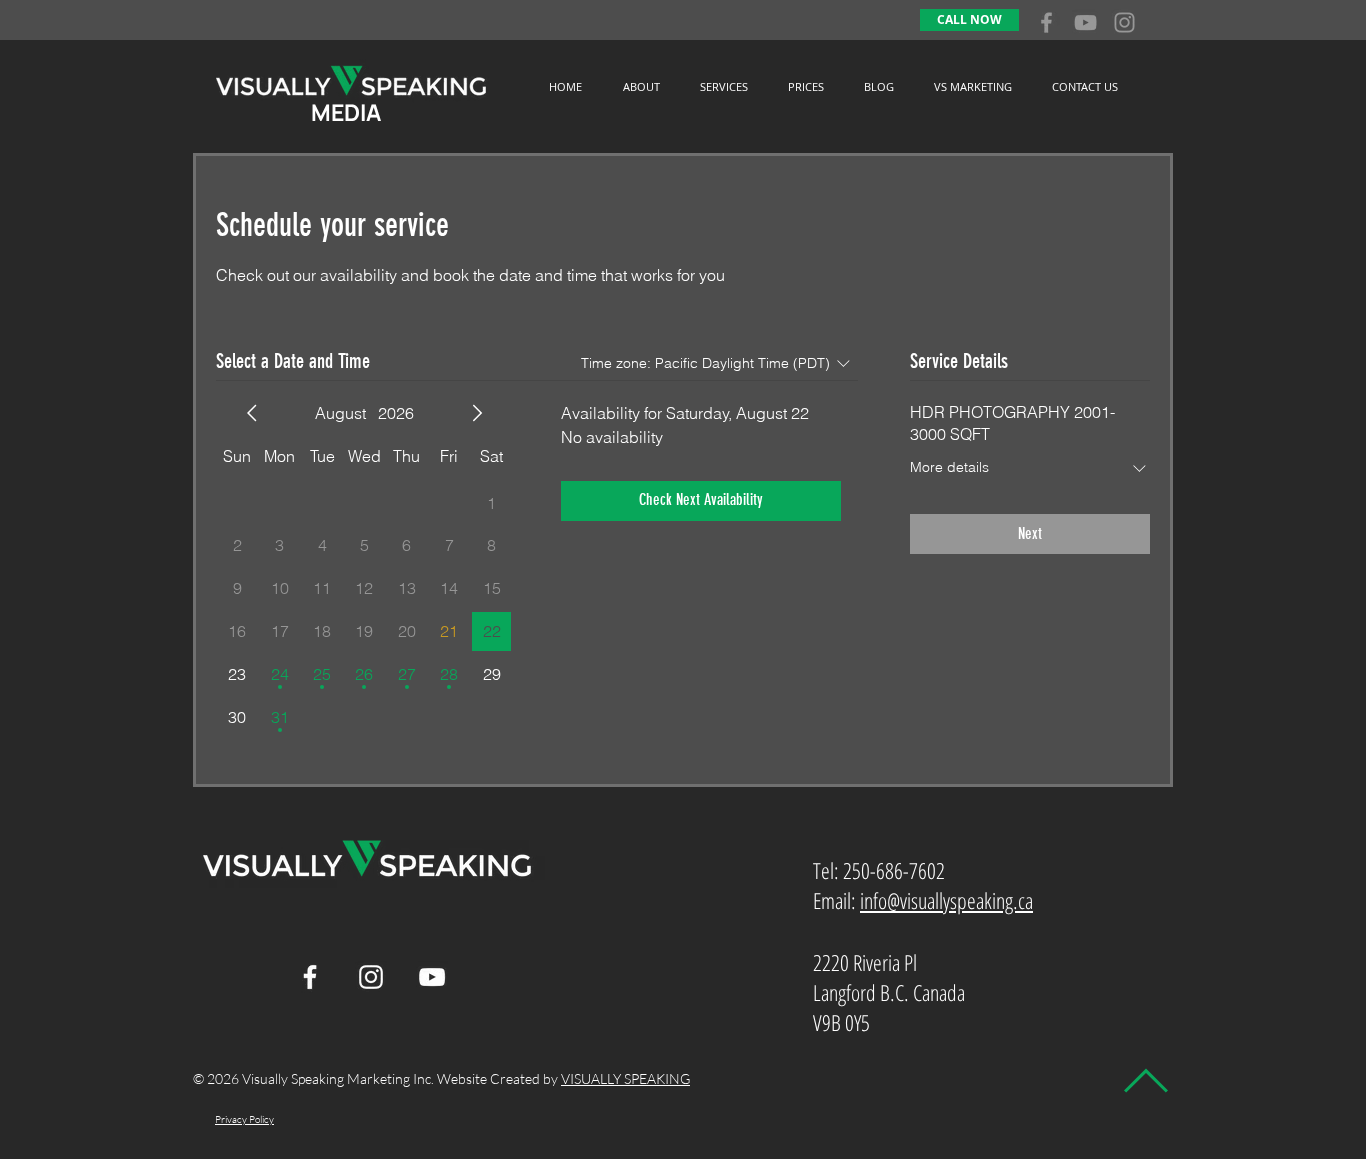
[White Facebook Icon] (310, 977)
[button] (724, 86)
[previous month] (252, 413)
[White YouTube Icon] (432, 977)
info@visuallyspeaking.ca (946, 900)
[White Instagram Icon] (371, 977)
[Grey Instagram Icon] (1124, 22)
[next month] (477, 413)
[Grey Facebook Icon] (1046, 22)
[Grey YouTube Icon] (1085, 22)
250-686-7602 (894, 870)
